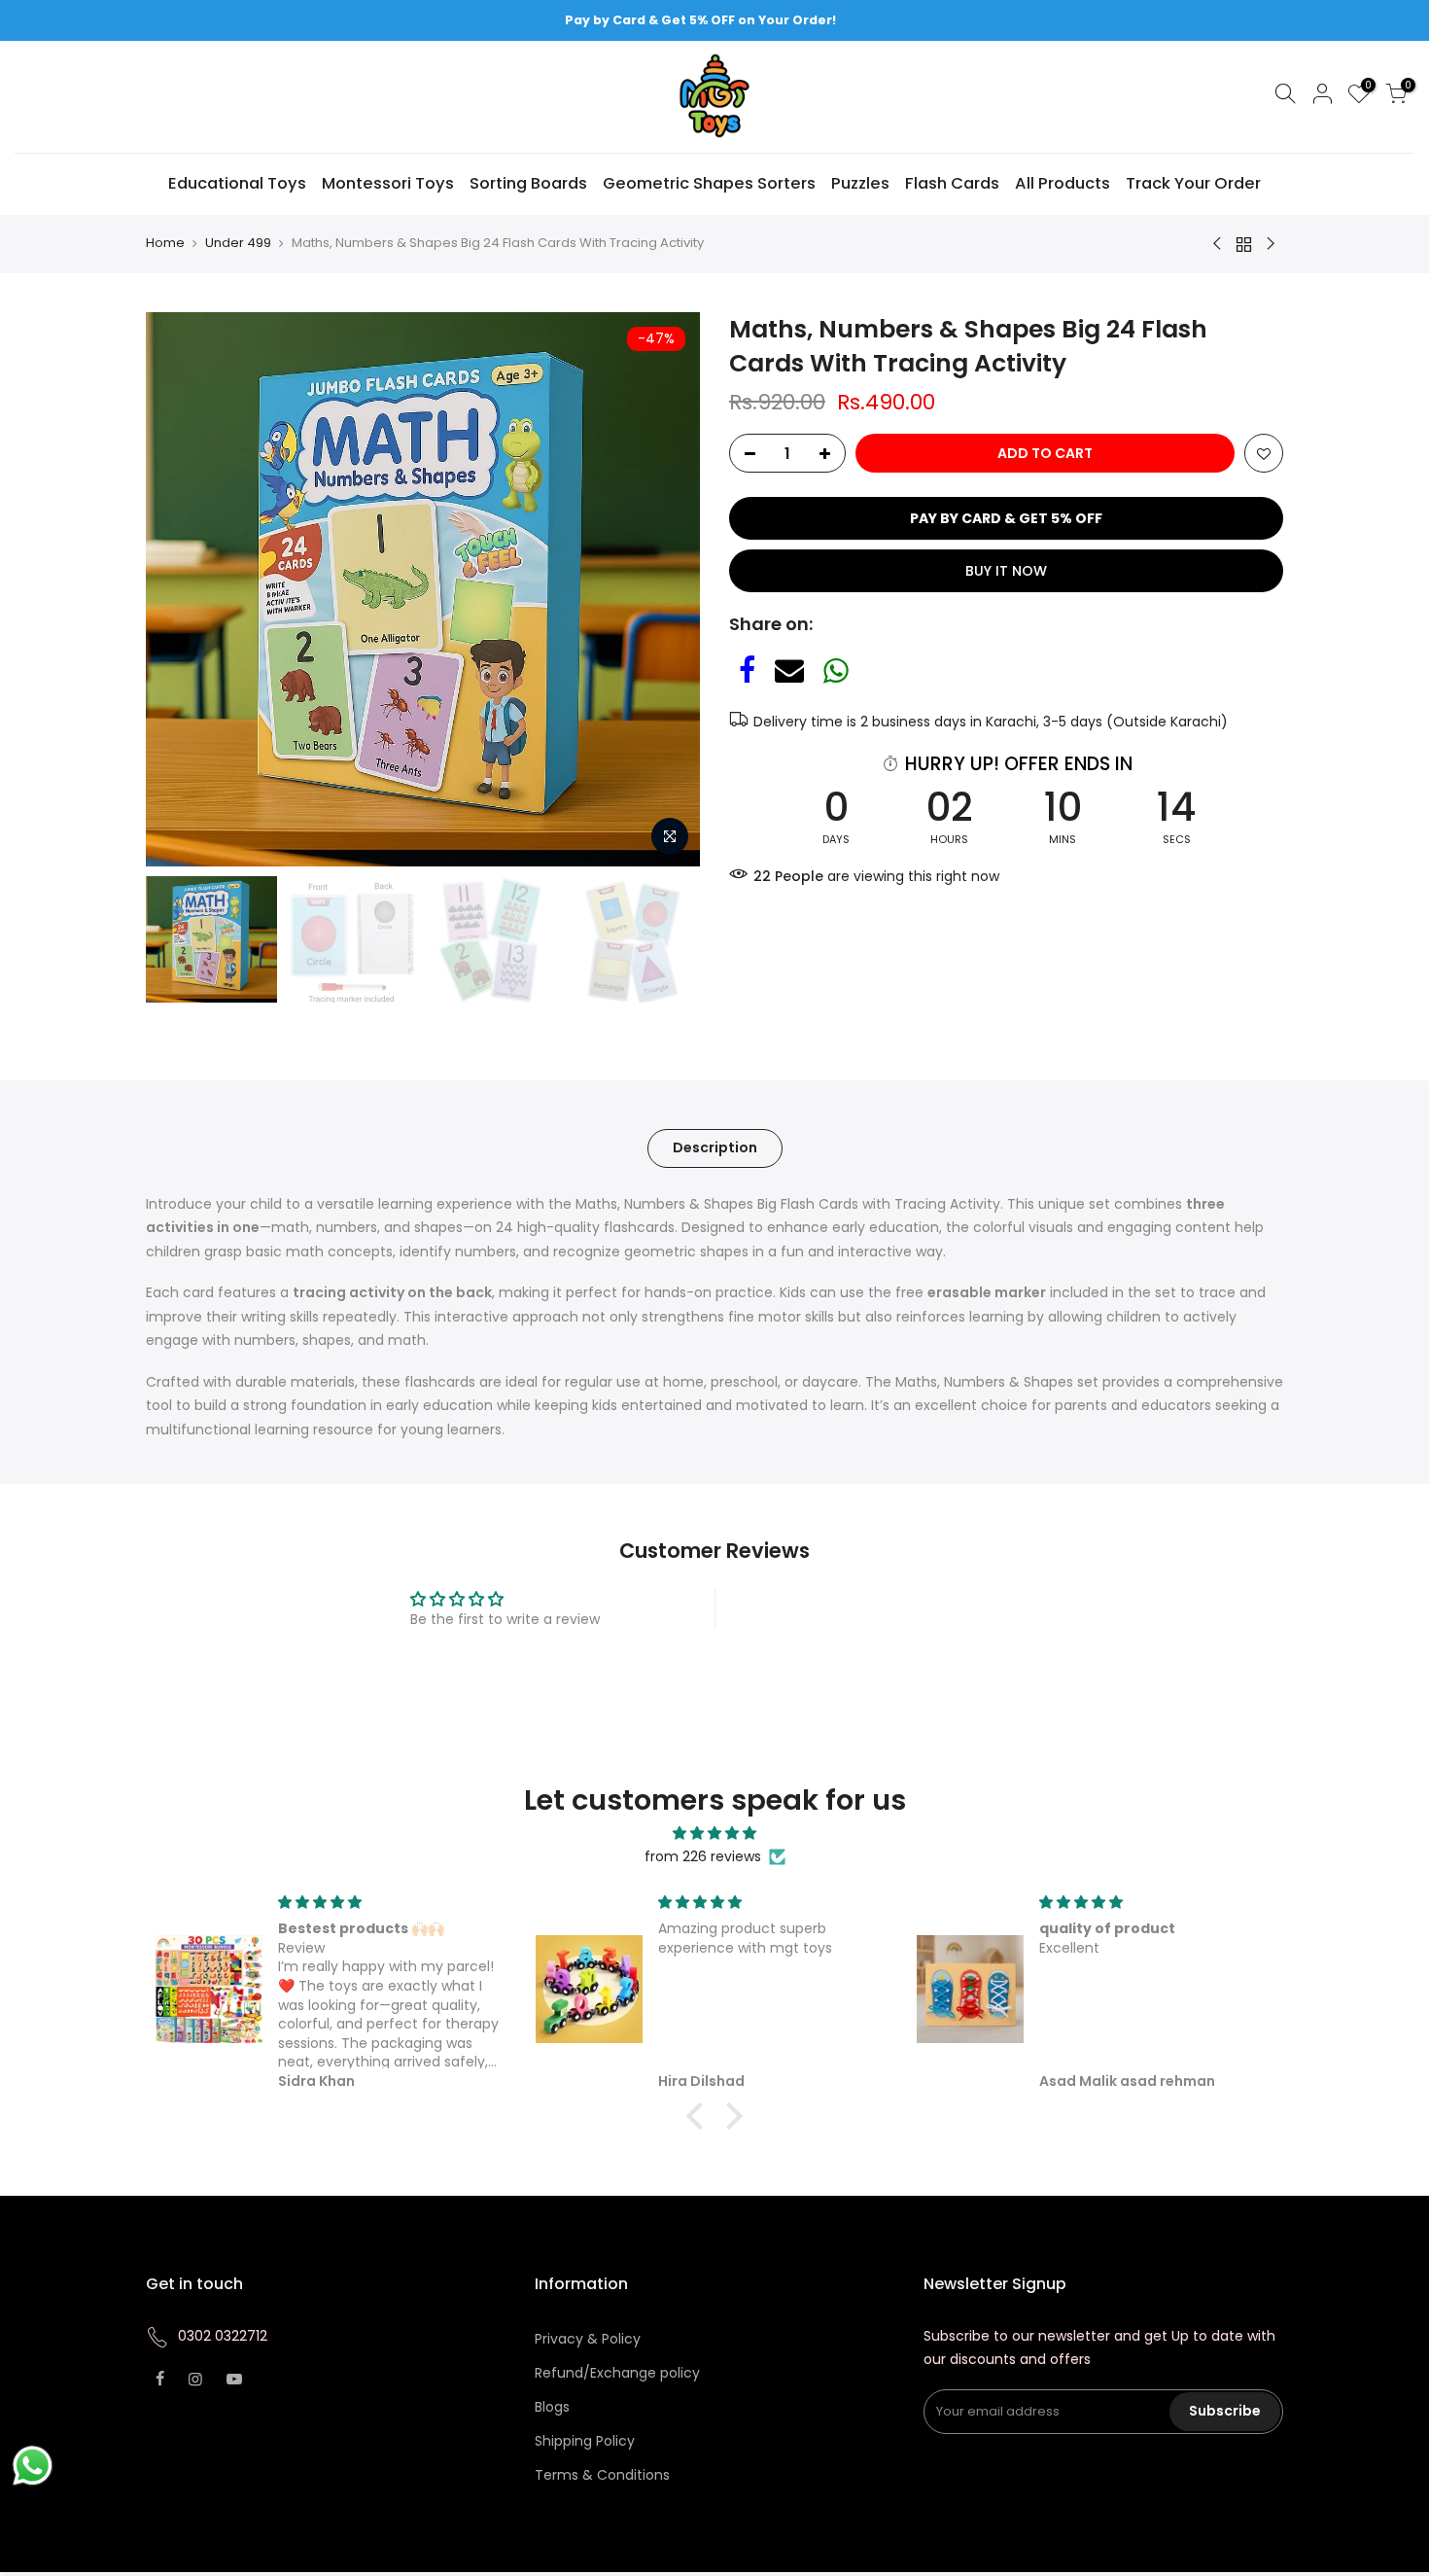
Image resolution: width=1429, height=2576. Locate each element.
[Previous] (180, 589)
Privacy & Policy (588, 2339)
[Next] (666, 589)
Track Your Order (1193, 183)
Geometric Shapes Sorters (709, 183)
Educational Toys (237, 183)
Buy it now (1006, 571)
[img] (714, 1834)
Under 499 (238, 243)
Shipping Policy (585, 2441)
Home (165, 243)
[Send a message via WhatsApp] (33, 2466)
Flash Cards (952, 183)
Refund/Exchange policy (617, 2373)
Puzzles (860, 183)
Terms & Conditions (602, 2475)
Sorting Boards (528, 183)
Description (715, 1147)
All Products (1063, 183)
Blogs (552, 2407)
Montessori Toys (388, 183)
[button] (700, 2115)
